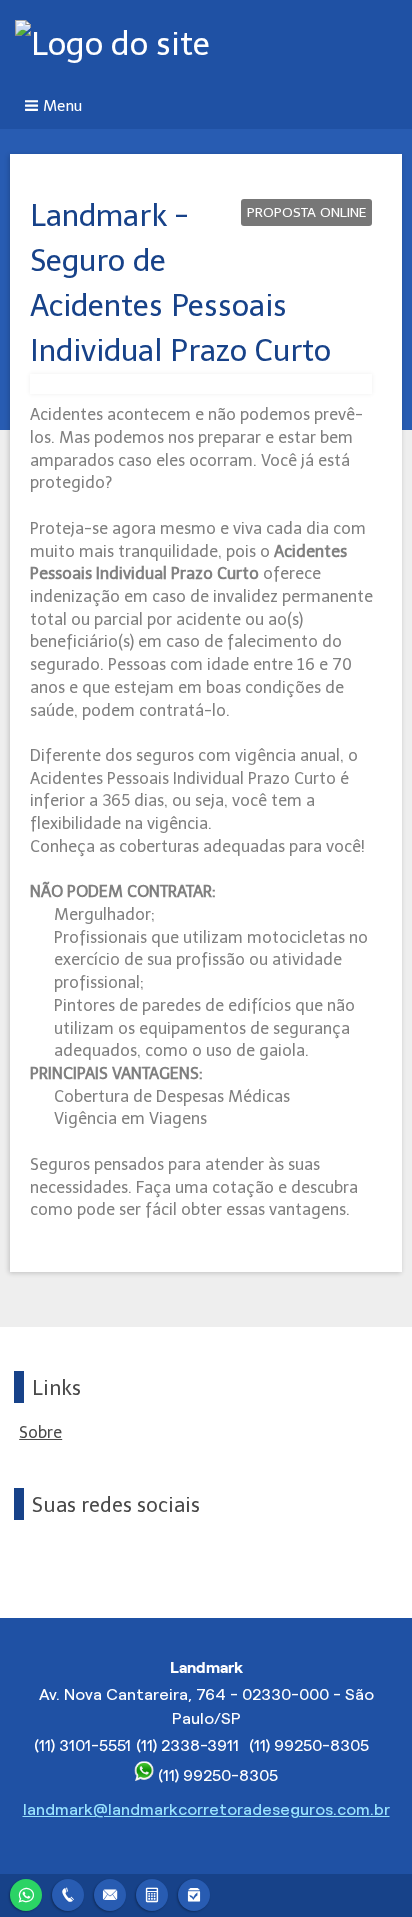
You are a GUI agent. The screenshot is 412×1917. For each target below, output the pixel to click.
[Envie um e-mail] (110, 1892)
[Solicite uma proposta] (152, 1892)
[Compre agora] (194, 1892)
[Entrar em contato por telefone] (68, 1895)
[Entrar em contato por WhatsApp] (26, 1892)
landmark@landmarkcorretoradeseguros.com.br (206, 1809)
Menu (62, 106)
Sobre (40, 1432)
